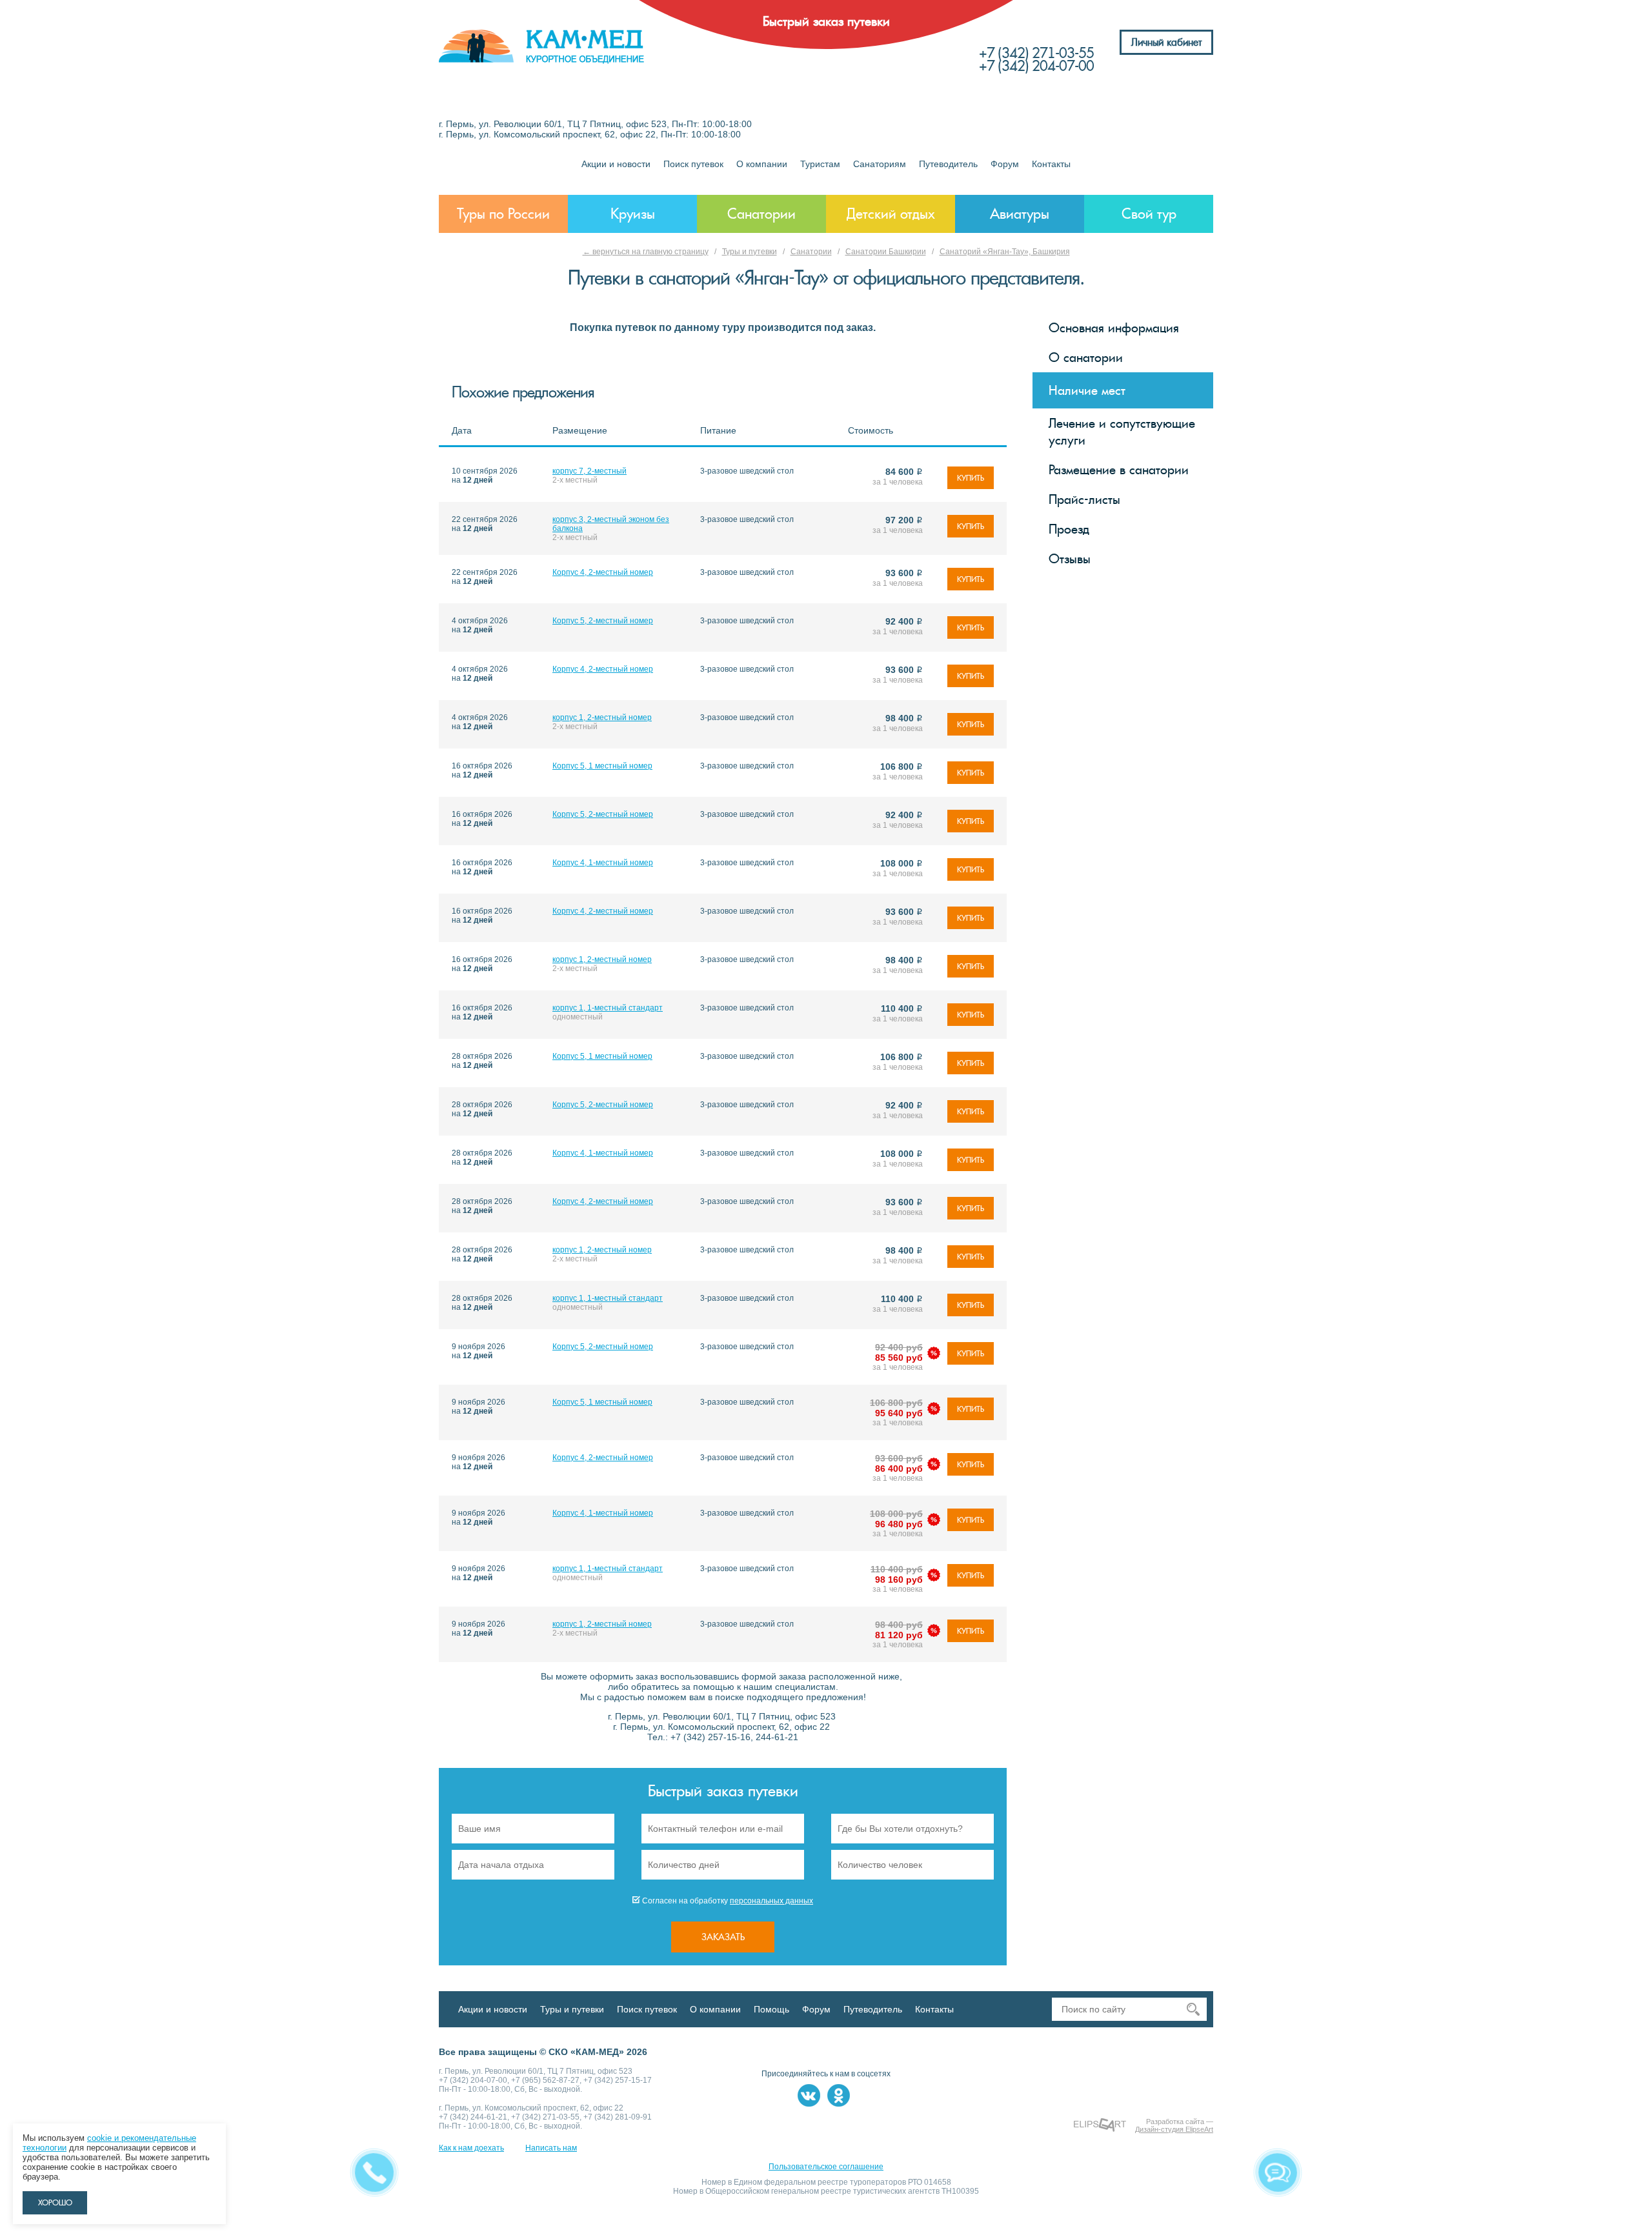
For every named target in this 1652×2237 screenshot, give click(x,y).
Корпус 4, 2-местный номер (603, 572)
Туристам (820, 164)
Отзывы (1070, 559)
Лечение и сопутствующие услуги (1122, 432)
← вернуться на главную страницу (646, 252)
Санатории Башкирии (886, 252)
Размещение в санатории (1119, 470)
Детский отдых (891, 214)
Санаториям (880, 164)
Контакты (1051, 164)
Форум (1005, 164)
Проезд (1069, 529)
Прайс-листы (1084, 499)
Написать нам (551, 2148)
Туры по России (503, 214)
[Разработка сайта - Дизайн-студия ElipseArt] (1100, 2125)
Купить (971, 478)
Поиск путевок (693, 164)
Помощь (771, 2009)
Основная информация (1114, 328)
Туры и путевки (750, 252)
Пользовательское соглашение (826, 2167)
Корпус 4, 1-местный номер (603, 863)
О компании (762, 164)
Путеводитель (948, 164)
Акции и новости (616, 164)
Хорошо (55, 2203)
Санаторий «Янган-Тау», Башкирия (1005, 252)
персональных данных (771, 1901)
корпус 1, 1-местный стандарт (608, 1008)
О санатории (1086, 357)
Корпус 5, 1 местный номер (602, 766)
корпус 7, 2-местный (589, 471)
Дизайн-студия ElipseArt (1174, 2129)
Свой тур (1149, 214)
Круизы (633, 214)
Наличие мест (1087, 390)
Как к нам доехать (471, 2148)
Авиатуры (1020, 214)
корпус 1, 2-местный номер (602, 717)
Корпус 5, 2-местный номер (603, 621)
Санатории (761, 214)
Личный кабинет (1166, 42)
